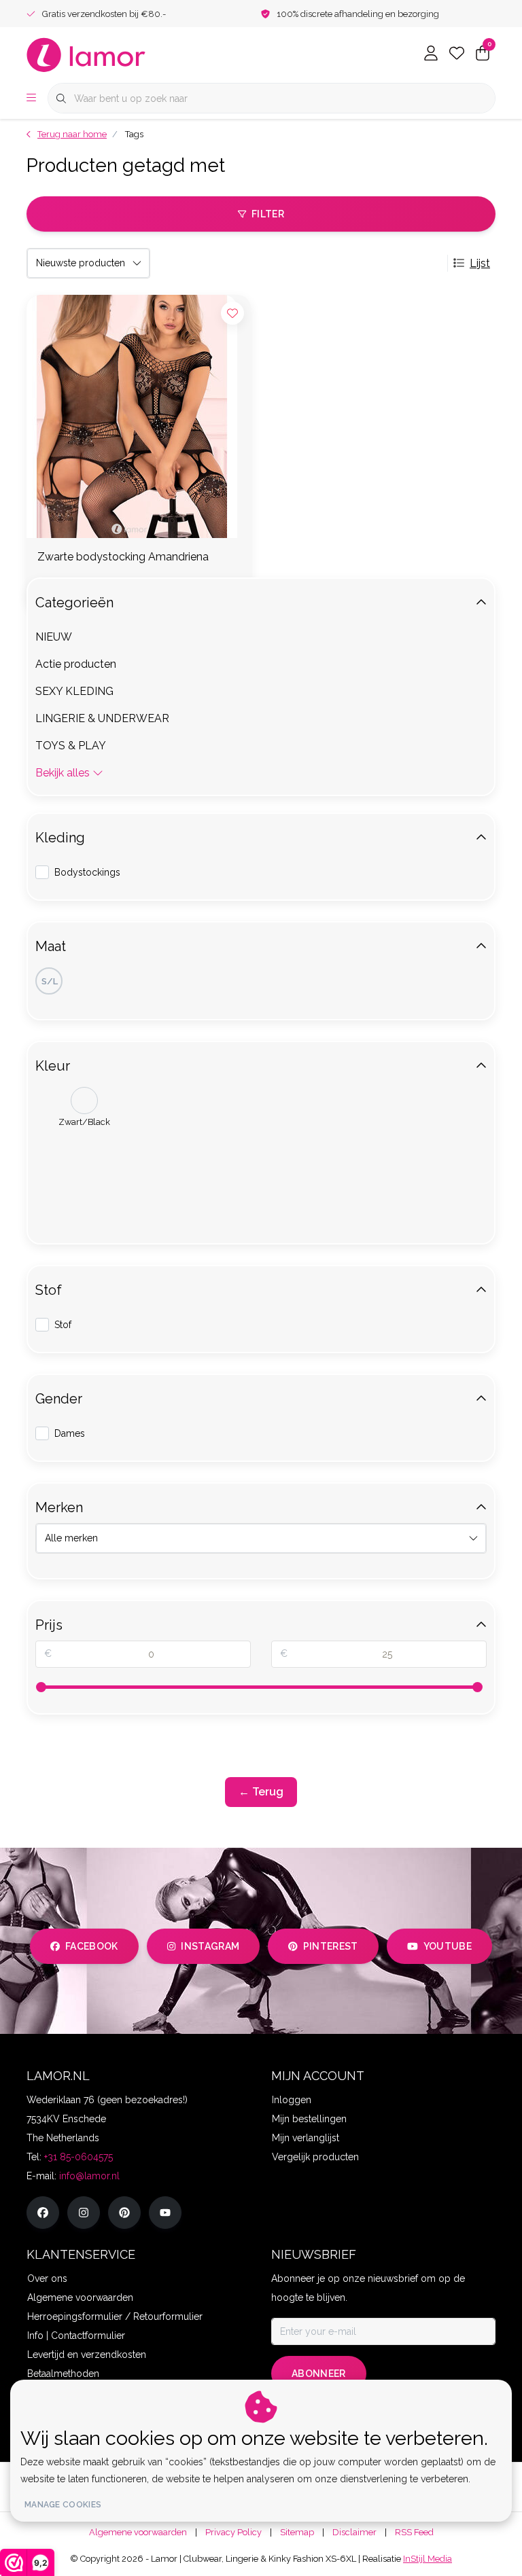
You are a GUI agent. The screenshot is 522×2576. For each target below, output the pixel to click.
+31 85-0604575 (79, 2157)
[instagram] (84, 2213)
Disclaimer (354, 2532)
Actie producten (76, 664)
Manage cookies (63, 2505)
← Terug (261, 1792)
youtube (448, 1946)
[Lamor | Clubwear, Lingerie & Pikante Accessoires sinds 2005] (86, 54)
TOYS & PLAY (71, 746)
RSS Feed (414, 2532)
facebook (92, 1946)
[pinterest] (124, 2213)
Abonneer (319, 2374)
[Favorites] (457, 54)
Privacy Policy (233, 2532)
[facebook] (43, 2213)
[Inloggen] (431, 54)
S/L (50, 981)
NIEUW (54, 637)
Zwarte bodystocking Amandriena (123, 557)
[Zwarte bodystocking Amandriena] (139, 416)
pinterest (331, 1946)
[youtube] (165, 2213)
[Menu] (31, 99)
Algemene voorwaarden (138, 2532)
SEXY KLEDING (74, 691)
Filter (268, 214)
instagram (210, 1946)
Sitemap (297, 2532)
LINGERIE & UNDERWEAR (102, 718)
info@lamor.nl (89, 2176)
